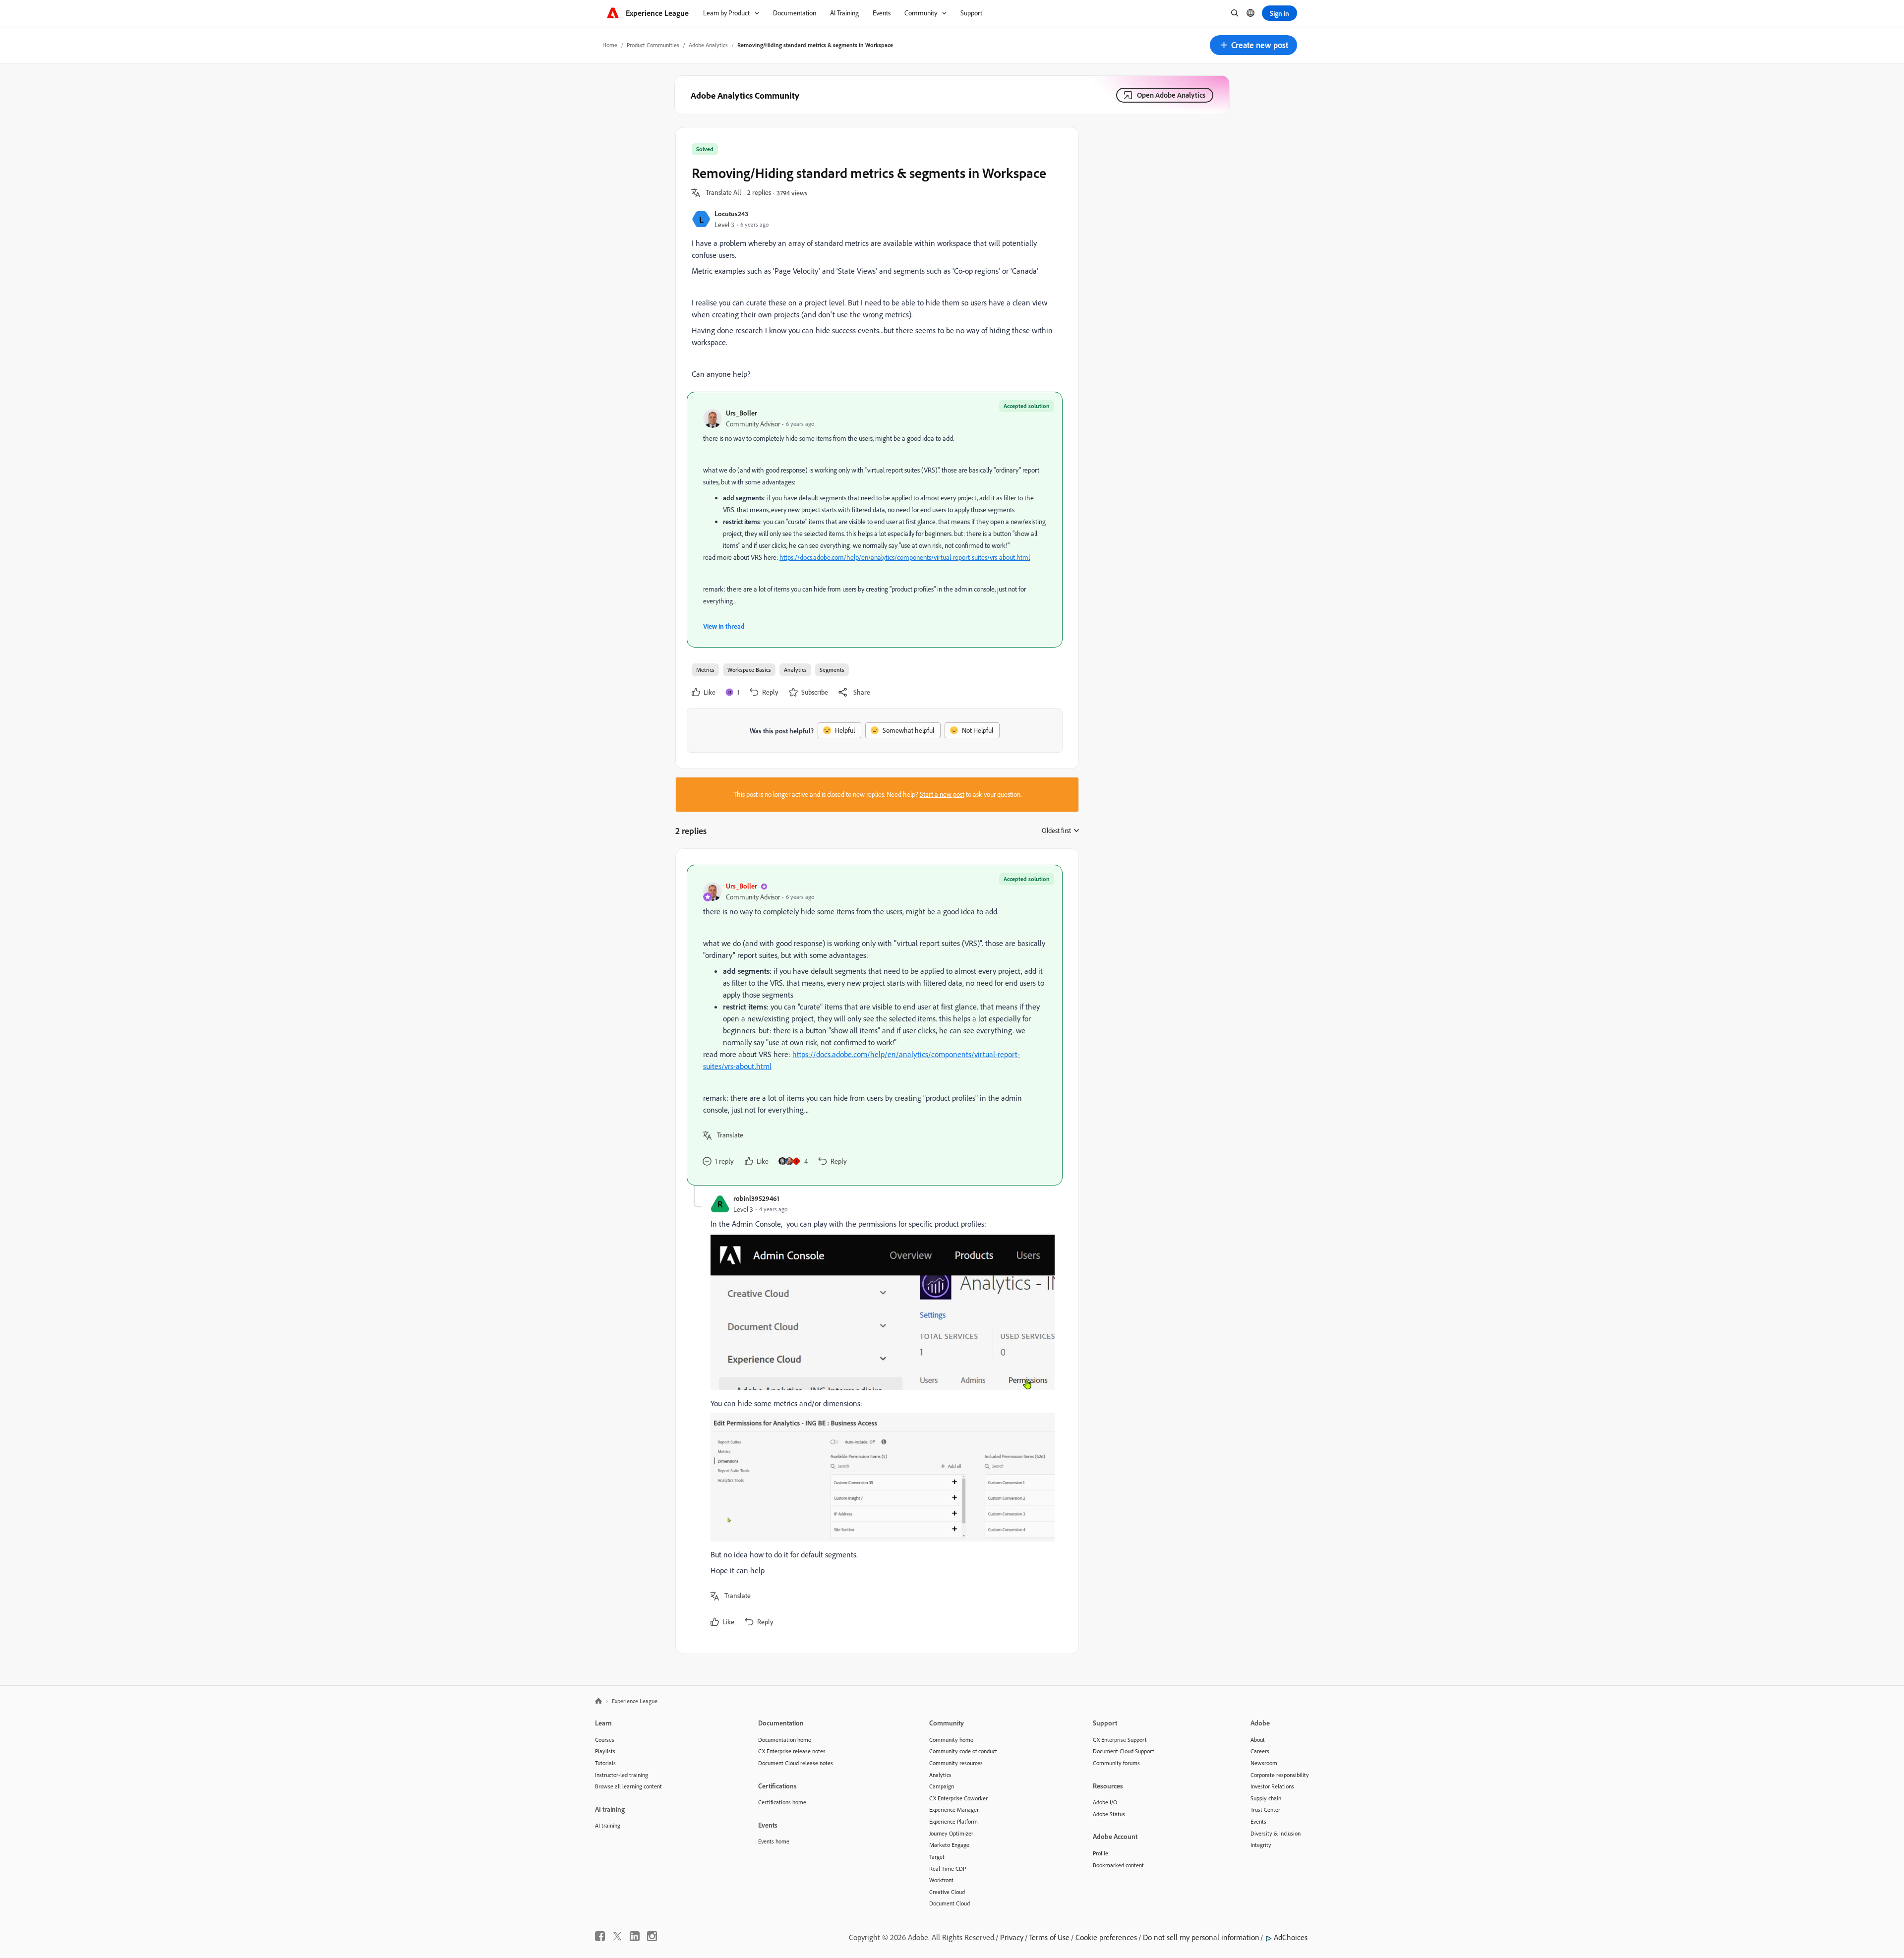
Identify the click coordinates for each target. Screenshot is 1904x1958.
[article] (875, 1025)
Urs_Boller (742, 413)
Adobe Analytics (708, 45)
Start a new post (942, 794)
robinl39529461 (756, 1198)
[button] (1253, 45)
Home (610, 45)
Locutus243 (731, 213)
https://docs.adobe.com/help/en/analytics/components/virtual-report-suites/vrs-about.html (905, 557)
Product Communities (653, 45)
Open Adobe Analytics (1171, 95)
